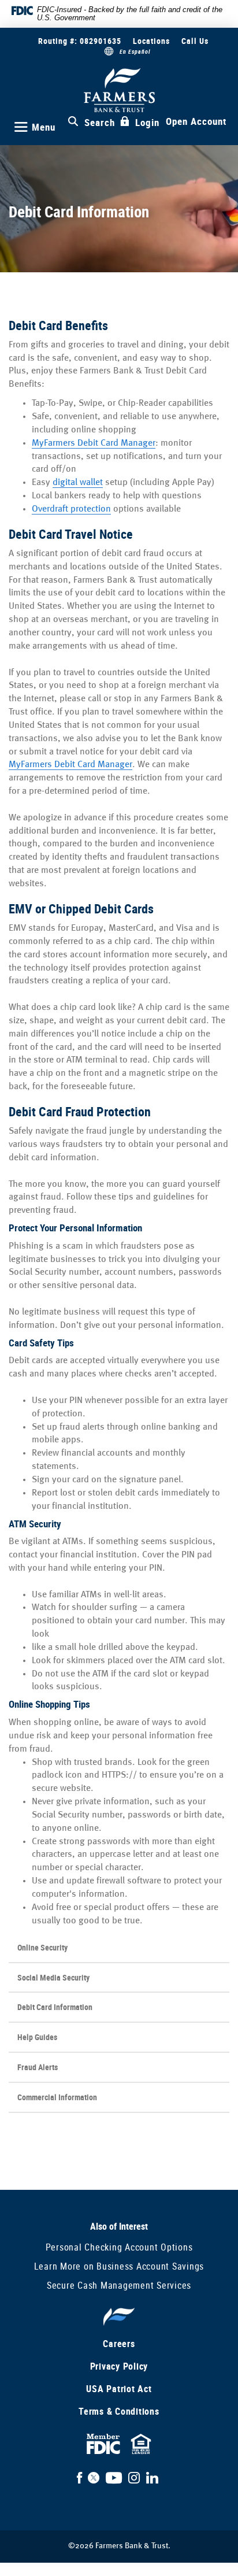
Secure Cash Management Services (119, 2285)
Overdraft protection (71, 509)
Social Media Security (53, 1977)
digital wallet (78, 482)
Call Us (195, 41)
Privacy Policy (119, 2366)
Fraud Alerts (38, 2067)
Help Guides (37, 2037)
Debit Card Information (55, 2007)
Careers (119, 2344)
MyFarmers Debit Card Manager (94, 443)
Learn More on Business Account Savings (119, 2266)
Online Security (42, 1947)
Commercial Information (57, 2097)
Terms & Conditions (119, 2411)
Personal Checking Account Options (119, 2247)
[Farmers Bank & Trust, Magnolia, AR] (119, 90)
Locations (151, 41)
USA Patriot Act (119, 2389)
